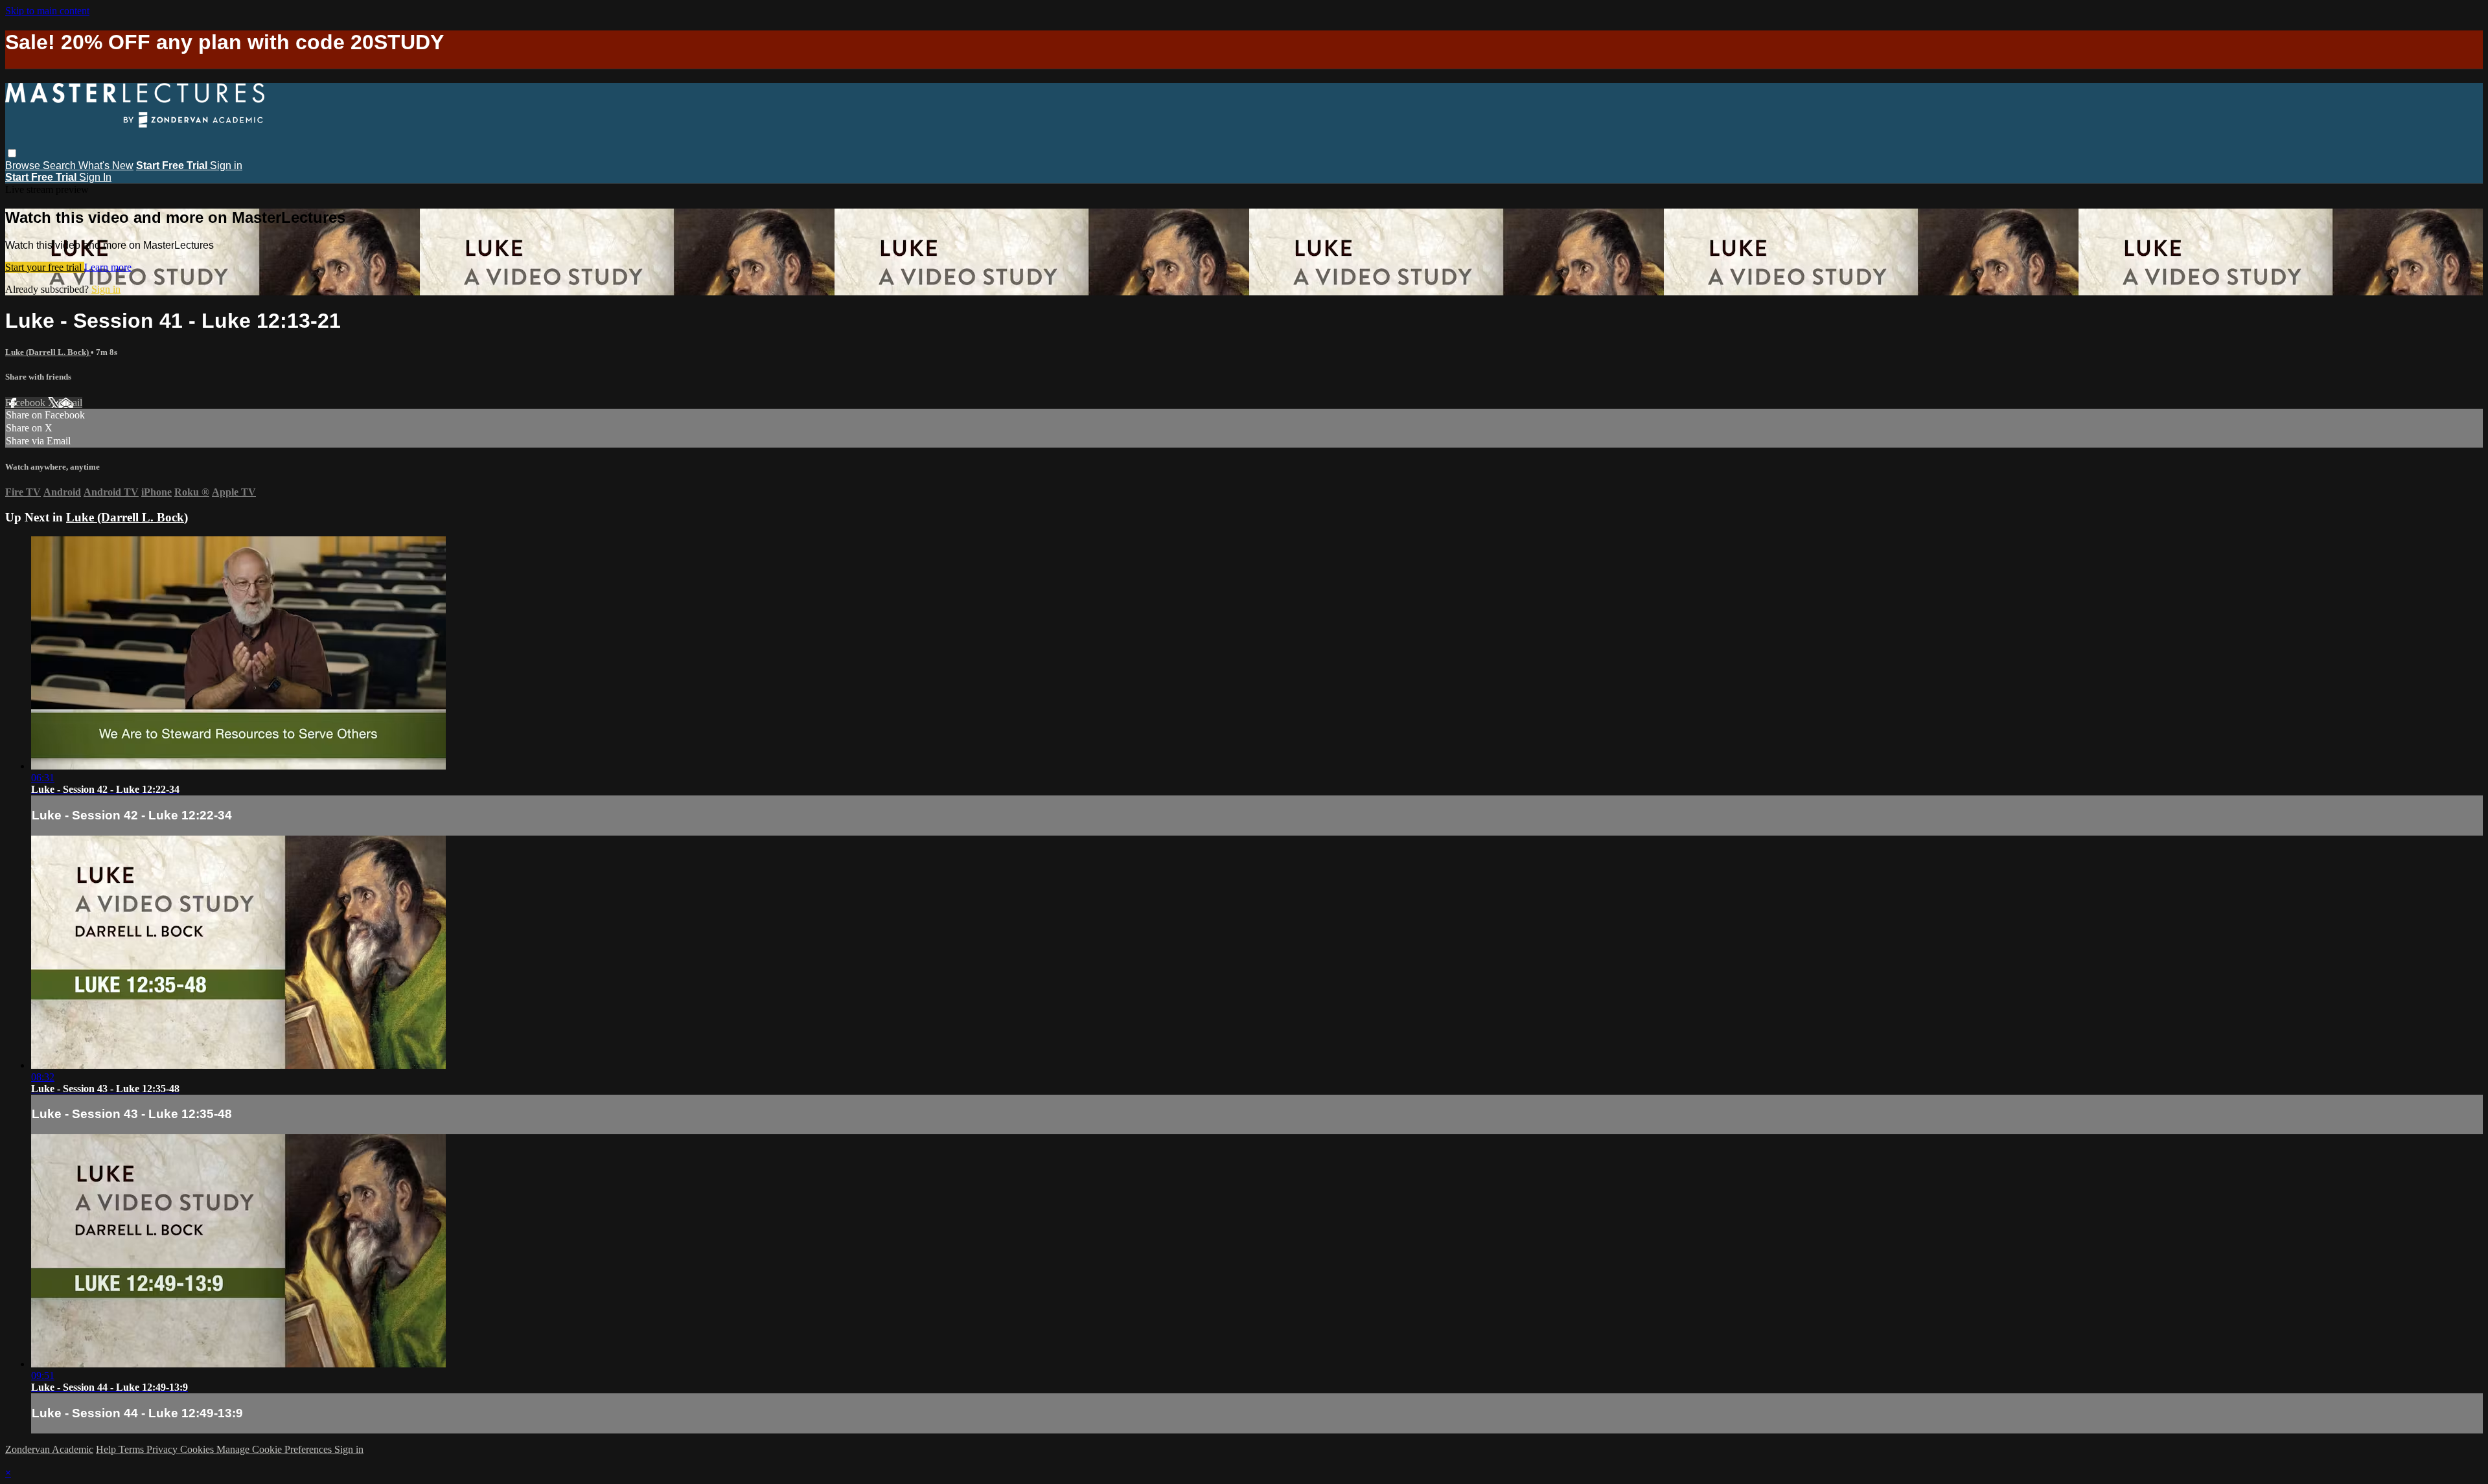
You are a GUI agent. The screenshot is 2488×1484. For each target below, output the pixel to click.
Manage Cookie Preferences (275, 1449)
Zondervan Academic (49, 1449)
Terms (132, 1449)
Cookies (198, 1449)
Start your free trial (45, 267)
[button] (12, 153)
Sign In (95, 177)
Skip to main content (47, 11)
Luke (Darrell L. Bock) (48, 352)
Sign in (226, 166)
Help (107, 1449)
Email (70, 403)
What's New (106, 166)
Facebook (27, 403)
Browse (24, 166)
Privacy (163, 1449)
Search (61, 166)
